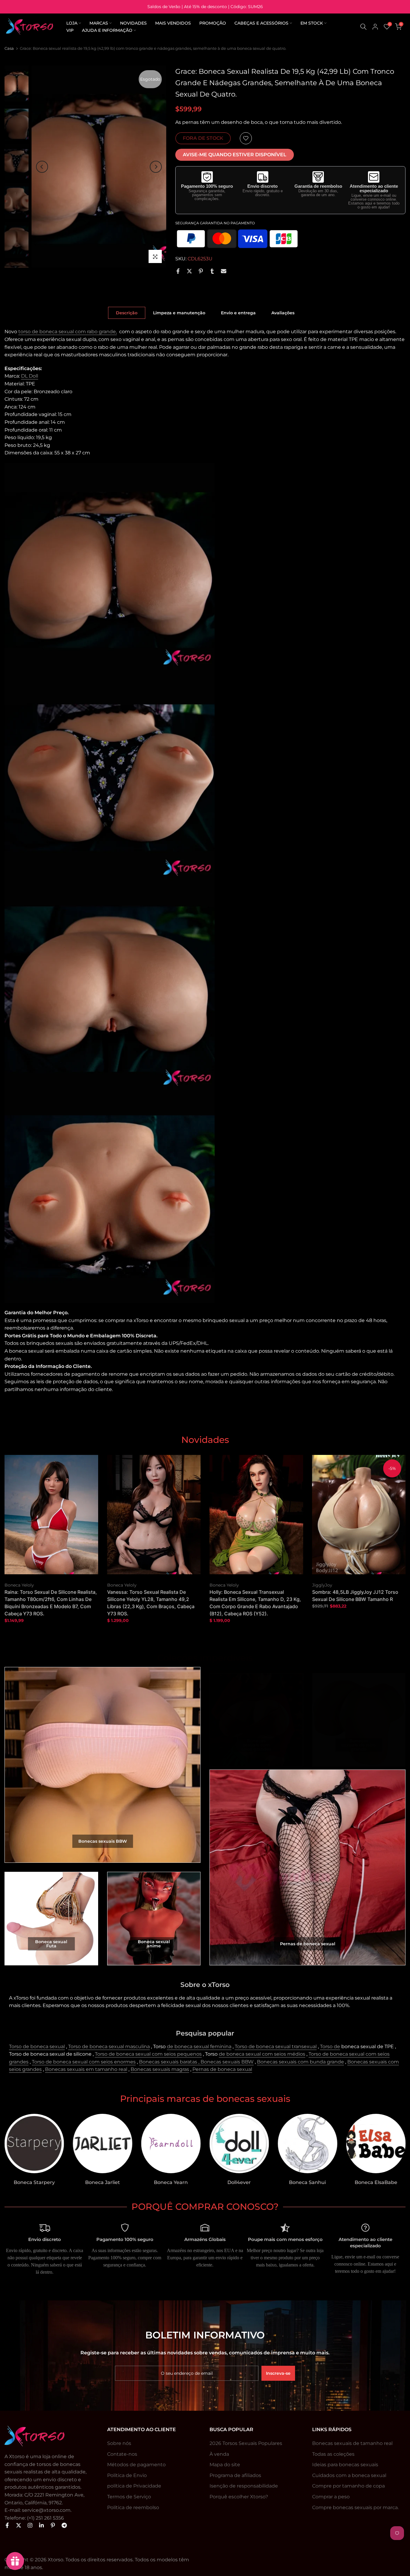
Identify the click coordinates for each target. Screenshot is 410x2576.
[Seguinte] (156, 167)
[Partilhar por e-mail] (224, 271)
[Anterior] (42, 167)
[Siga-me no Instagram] (30, 2525)
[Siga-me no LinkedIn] (41, 2525)
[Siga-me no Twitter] (19, 2525)
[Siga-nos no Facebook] (7, 2525)
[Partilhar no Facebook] (178, 271)
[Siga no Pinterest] (53, 2525)
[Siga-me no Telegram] (64, 2525)
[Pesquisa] (363, 27)
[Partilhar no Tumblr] (212, 271)
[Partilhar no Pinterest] (201, 271)
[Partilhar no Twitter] (189, 271)
